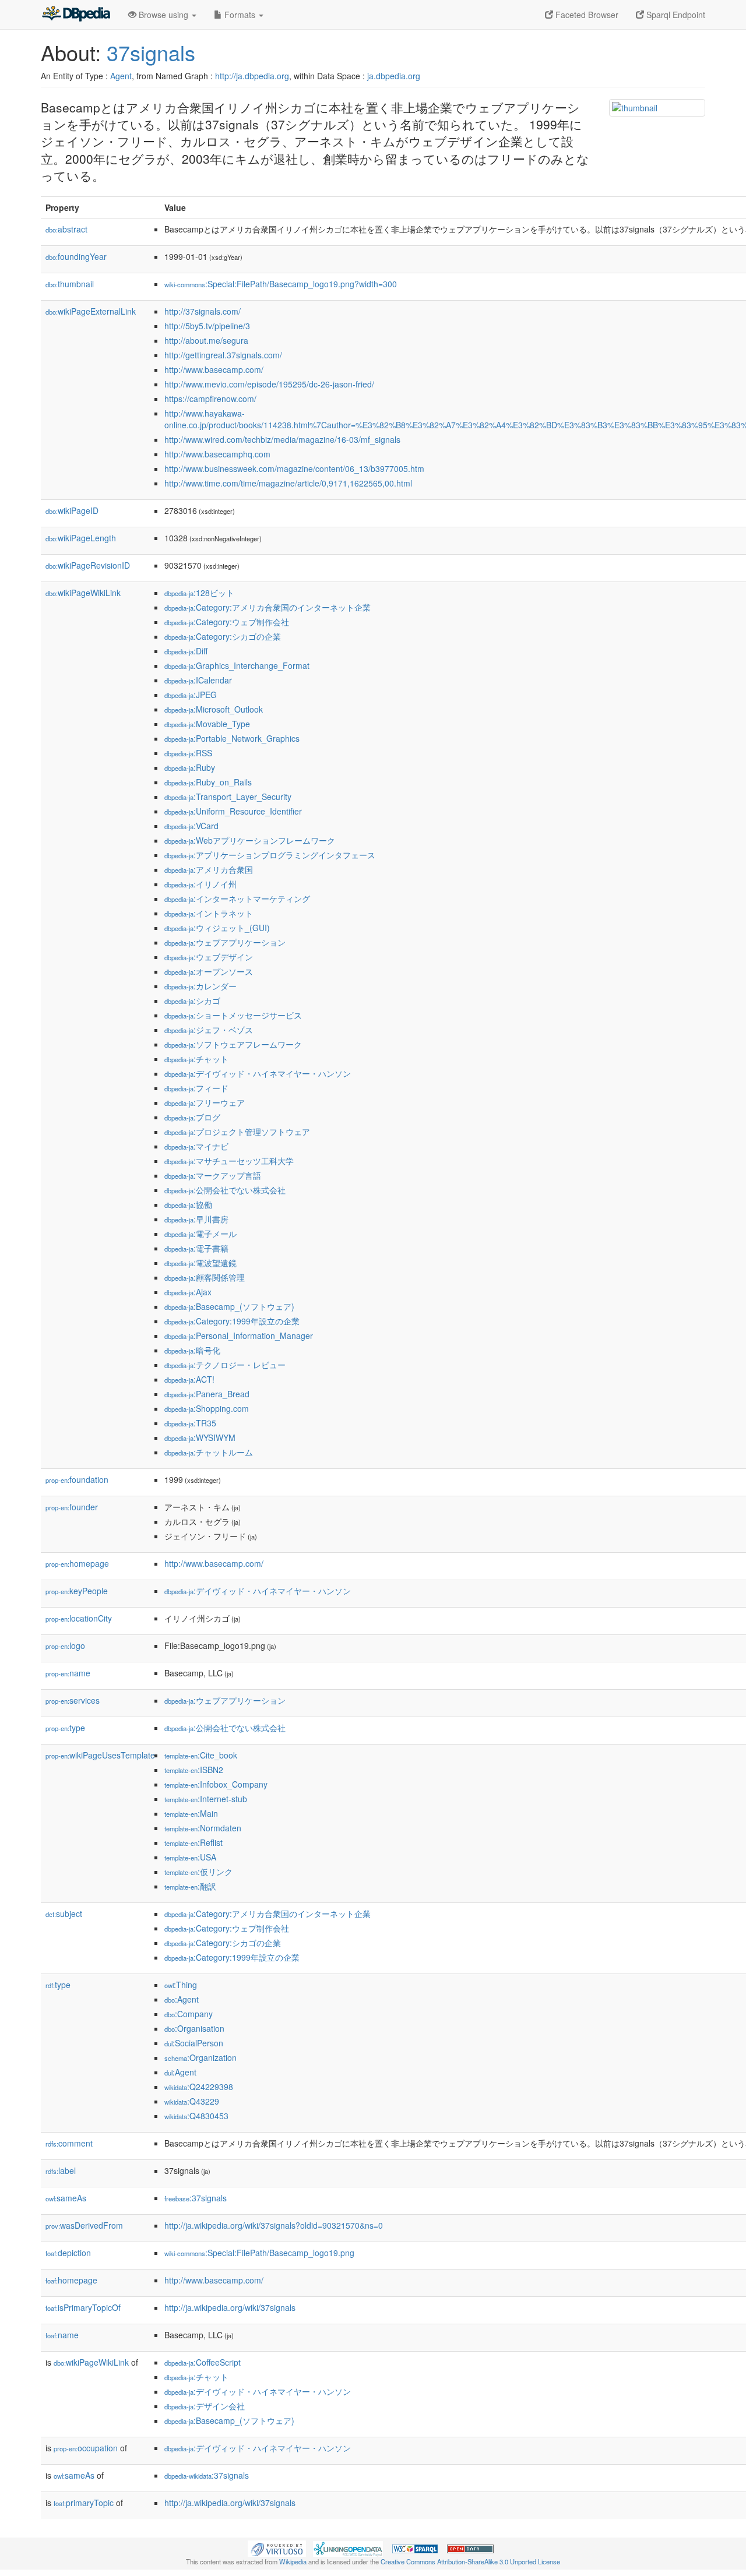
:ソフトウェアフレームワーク (233, 1044)
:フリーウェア (205, 1102)
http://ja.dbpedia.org (252, 76)
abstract (66, 229)
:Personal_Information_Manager (239, 1335)
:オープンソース (209, 971)
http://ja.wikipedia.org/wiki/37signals (230, 2307)
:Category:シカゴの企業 (223, 636)
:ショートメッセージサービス (233, 1015)
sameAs (66, 2198)
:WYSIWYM (200, 1437)
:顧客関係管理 (205, 1277)
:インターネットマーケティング (237, 898)
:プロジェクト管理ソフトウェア (237, 1132)
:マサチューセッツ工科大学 (229, 1161)
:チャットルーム (209, 1452)
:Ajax (188, 1292)
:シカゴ (192, 1000)
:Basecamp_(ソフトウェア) (229, 1306)
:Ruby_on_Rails (208, 782)
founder (72, 1507)
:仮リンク (198, 1872)
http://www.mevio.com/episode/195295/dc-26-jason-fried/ (269, 384)
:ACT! (189, 1379)
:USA (190, 1857)
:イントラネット (209, 913)
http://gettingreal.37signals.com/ (223, 355)
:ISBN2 (194, 1770)
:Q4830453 (196, 2116)
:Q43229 (192, 2101)
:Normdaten (203, 1828)
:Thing (181, 1985)
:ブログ (192, 1117)
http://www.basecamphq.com (217, 454)
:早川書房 (196, 1219)
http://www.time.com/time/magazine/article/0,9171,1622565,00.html (288, 483)
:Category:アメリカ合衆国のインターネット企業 (268, 607)
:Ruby (190, 767)
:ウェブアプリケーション (225, 942)
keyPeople (77, 1591)
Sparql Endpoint (675, 15)
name (68, 1673)
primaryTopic (84, 2503)
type (65, 1728)
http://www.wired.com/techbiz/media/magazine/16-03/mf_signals (282, 439)
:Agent (182, 1999)
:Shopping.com (207, 1408)
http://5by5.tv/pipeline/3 (207, 326)
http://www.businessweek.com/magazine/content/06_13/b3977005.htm (294, 468)
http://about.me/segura (206, 340)
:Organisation (194, 2028)
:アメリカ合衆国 (209, 869)
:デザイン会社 (205, 2406)
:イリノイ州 (200, 884)
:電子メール (200, 1234)
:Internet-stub (206, 1799)
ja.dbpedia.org (394, 76)
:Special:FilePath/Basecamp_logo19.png (259, 2253)
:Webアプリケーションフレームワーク (250, 840)
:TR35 (190, 1423)
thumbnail (70, 284)
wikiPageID (72, 510)
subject (64, 1914)
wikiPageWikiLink (83, 593)
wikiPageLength (81, 538)
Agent (121, 76)
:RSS (188, 753)
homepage (77, 1563)
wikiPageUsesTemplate (100, 1755)
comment (69, 2143)
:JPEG (191, 695)
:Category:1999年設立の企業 (232, 1321)
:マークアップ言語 (213, 1175)
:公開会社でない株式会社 (225, 1190)
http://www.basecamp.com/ (214, 369)
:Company (189, 2014)
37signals (151, 52)
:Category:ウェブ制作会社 (227, 622)
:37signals (196, 2198)
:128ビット (199, 593)
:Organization (200, 2057)
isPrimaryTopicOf (83, 2307)
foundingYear (76, 256)
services (73, 1700)
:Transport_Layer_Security (228, 797)
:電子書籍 (196, 1248)
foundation (77, 1479)
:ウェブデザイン (209, 957)
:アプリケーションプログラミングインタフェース (270, 855)
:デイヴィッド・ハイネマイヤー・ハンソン (258, 1073)
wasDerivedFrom (84, 2225)
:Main (191, 1813)
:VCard (191, 826)
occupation (86, 2448)
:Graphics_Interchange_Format (237, 665)
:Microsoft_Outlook (214, 709)
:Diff (186, 651)
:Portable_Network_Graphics (232, 738)
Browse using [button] (163, 15)
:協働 (188, 1204)
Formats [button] (240, 15)
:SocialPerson (194, 2043)
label (61, 2170)
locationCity (79, 1618)
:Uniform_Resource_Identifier (233, 811)
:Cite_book (201, 1755)
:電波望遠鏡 (200, 1263)
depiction (68, 2253)
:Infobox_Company (216, 1784)
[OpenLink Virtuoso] (277, 2547)
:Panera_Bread (207, 1394)
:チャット (196, 1059)
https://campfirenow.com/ (210, 399)
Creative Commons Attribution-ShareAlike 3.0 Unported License (470, 2561)
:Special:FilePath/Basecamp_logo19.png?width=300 (281, 284)
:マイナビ (196, 1146)
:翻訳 (190, 1886)
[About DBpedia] (76, 15)
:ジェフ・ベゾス (209, 1030)
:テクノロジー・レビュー (225, 1365)
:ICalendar (198, 680)
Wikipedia (293, 2561)
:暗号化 (192, 1350)
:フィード (196, 1088)
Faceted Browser (586, 15)
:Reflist (193, 1842)
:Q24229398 (199, 2087)
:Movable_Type (207, 724)
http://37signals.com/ (203, 311)
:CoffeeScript (203, 2362)
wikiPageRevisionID (88, 565)
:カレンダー (200, 986)
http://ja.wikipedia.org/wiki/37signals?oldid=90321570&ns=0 (274, 2225)
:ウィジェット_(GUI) (217, 928)
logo (65, 1645)
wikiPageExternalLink (91, 311)
